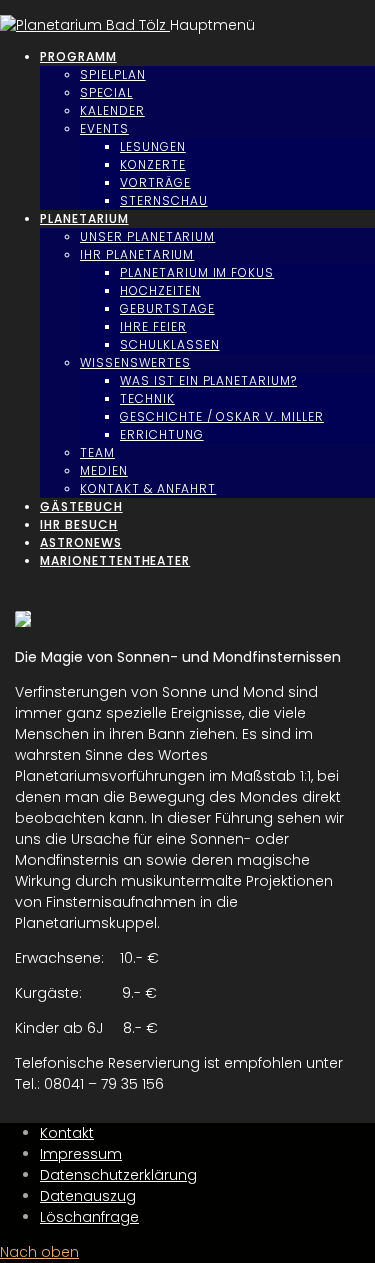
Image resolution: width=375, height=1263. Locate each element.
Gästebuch (81, 506)
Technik (147, 398)
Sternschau (164, 200)
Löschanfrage (89, 1217)
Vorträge (155, 182)
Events (104, 128)
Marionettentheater (115, 560)
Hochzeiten (160, 290)
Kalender (112, 110)
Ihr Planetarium (137, 254)
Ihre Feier (153, 326)
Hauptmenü (212, 25)
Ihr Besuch (79, 524)
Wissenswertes (135, 362)
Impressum (81, 1154)
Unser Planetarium (147, 236)
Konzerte (153, 164)
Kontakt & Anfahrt (148, 488)
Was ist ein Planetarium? (208, 380)
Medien (104, 470)
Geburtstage (167, 308)
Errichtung (162, 434)
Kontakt (67, 1133)
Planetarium (84, 218)
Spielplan (113, 74)
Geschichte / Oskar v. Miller (222, 416)
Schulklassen (170, 344)
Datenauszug (88, 1196)
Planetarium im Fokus (197, 272)
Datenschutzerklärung (118, 1175)
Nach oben (39, 1252)
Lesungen (153, 146)
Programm (78, 56)
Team (97, 452)
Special (106, 92)
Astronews (81, 542)
